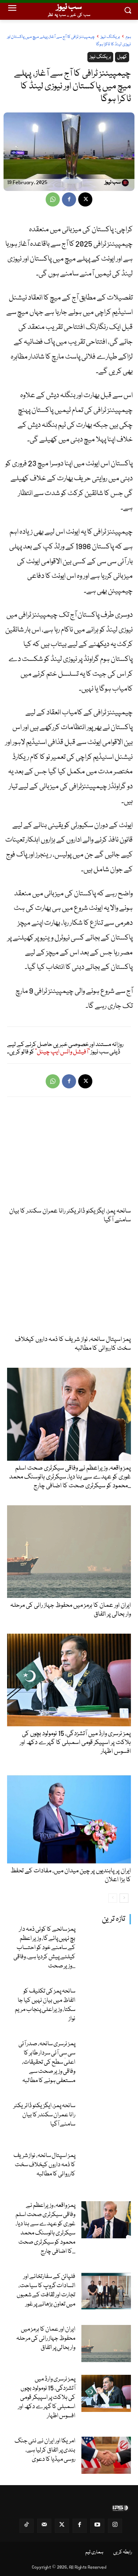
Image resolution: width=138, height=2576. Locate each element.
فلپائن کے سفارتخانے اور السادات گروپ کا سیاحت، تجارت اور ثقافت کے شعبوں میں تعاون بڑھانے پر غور (46, 2290)
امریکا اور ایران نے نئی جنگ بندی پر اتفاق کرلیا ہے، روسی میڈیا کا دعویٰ (45, 2450)
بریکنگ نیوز (110, 37)
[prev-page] (113, 1898)
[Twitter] (62, 2526)
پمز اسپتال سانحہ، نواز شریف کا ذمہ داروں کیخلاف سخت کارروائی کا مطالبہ (44, 2165)
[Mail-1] (44, 2526)
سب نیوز (113, 183)
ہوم (128, 37)
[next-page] (124, 1898)
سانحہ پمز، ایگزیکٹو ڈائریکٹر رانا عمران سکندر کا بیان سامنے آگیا (44, 2115)
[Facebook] (69, 199)
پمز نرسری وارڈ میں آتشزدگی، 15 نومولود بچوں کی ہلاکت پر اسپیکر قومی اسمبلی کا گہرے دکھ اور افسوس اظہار (47, 2398)
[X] (85, 199)
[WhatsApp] (53, 199)
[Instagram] (115, 2526)
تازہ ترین (114, 1919)
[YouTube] (97, 2526)
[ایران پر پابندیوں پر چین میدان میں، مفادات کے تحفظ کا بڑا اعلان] (69, 1817)
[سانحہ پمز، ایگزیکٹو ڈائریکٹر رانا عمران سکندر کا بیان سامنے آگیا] (106, 2120)
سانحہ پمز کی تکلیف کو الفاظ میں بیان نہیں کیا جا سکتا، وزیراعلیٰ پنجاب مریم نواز (45, 2005)
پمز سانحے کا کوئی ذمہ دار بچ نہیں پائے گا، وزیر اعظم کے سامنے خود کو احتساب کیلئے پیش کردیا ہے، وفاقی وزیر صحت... (44, 1948)
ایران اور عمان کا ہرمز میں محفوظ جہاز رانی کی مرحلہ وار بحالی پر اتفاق (46, 2339)
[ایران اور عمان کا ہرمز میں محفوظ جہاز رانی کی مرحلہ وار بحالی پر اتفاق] (106, 2344)
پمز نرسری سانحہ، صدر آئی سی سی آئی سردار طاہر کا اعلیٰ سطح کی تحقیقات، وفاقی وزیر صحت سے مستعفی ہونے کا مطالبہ (47, 2062)
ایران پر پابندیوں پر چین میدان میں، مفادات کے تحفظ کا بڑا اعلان (71, 1875)
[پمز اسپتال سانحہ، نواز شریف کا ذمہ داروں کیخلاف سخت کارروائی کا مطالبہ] (106, 2170)
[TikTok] (27, 2526)
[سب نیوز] (126, 183)
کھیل (122, 57)
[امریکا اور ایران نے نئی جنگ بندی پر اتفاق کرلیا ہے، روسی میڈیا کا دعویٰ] (106, 2455)
